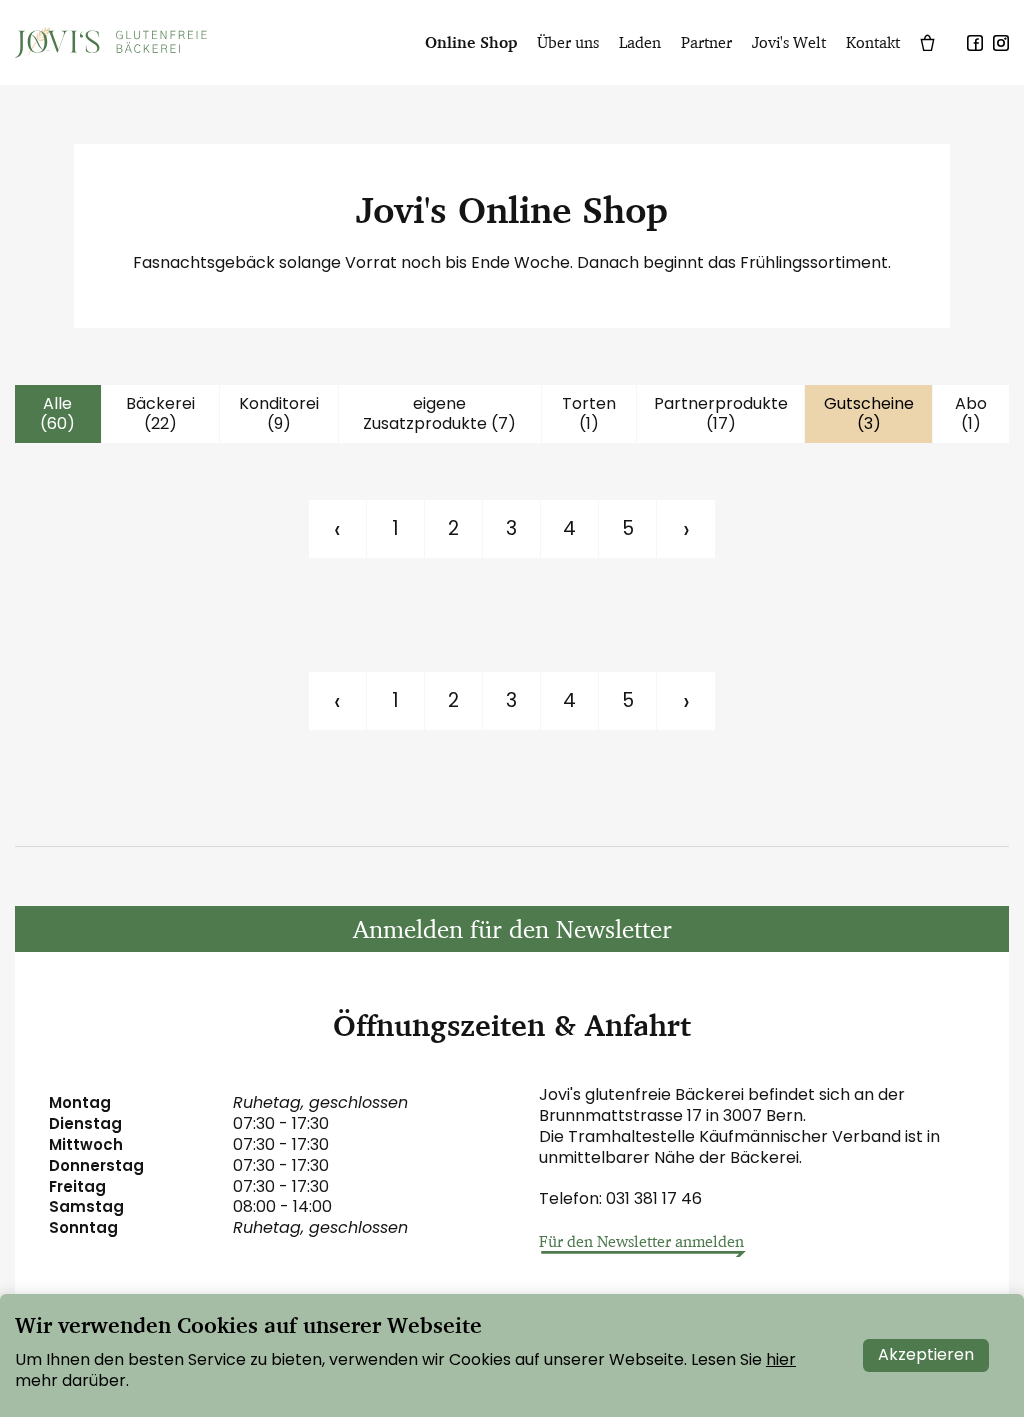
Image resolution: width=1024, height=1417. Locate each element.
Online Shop (471, 42)
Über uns (568, 42)
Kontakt (873, 42)
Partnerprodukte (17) (721, 414)
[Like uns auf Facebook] (975, 41)
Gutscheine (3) (869, 414)
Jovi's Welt (789, 42)
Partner (706, 42)
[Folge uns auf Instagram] (1001, 41)
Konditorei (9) (279, 414)
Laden (640, 42)
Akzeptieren (926, 1354)
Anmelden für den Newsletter (512, 928)
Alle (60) (57, 414)
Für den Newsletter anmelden (641, 1241)
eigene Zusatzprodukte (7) (439, 414)
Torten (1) (589, 414)
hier (781, 1359)
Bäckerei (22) (160, 414)
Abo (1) (971, 414)
